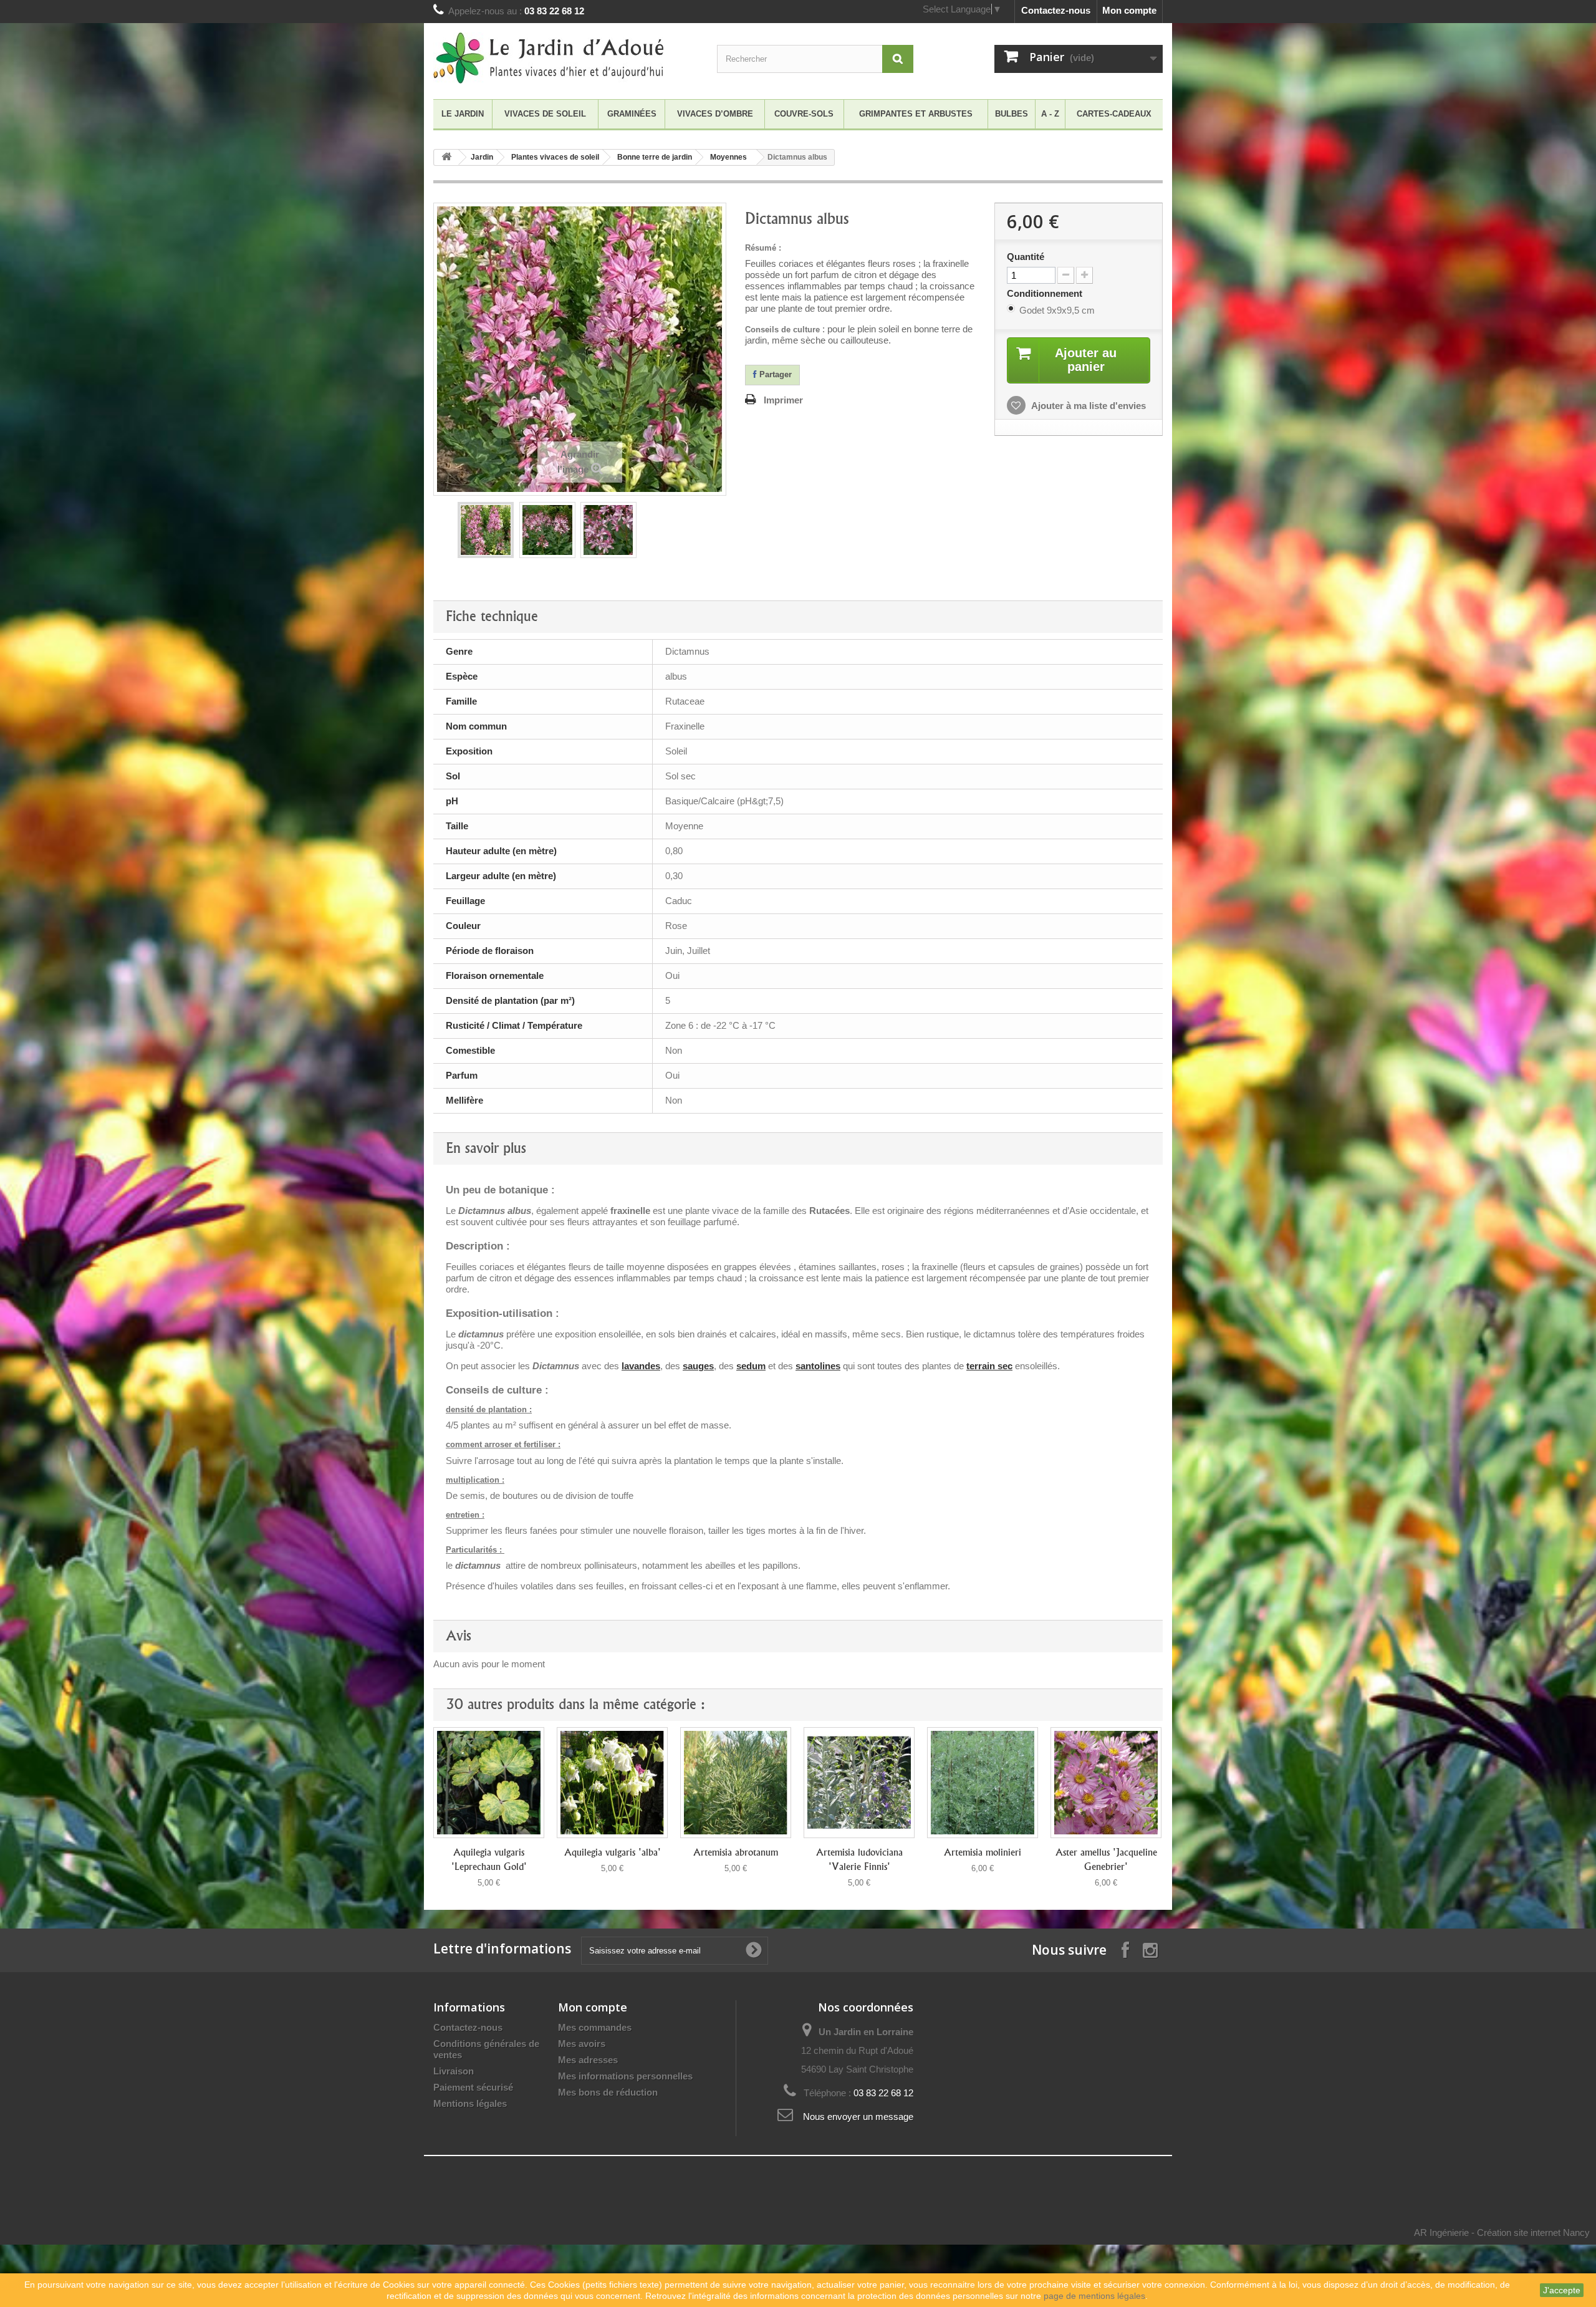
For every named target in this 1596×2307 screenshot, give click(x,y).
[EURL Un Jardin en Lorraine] (549, 58)
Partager (774, 374)
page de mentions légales (1094, 2296)
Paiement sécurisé (473, 2087)
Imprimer (783, 400)
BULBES (1012, 114)
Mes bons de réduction (608, 2092)
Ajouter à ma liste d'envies (1088, 406)
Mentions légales (470, 2103)
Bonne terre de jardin (655, 157)
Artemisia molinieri (983, 1852)
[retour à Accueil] (446, 157)
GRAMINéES (632, 114)
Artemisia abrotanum (736, 1852)
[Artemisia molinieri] (983, 1783)
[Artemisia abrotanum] (736, 1783)
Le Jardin (463, 114)
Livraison (454, 2071)
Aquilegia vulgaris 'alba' (613, 1852)
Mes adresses (588, 2060)
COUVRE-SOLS (804, 114)
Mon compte (1129, 10)
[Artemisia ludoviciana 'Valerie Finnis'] (859, 1783)
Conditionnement (1046, 293)
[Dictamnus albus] (486, 530)
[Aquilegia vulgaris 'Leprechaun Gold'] (489, 1783)
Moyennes (728, 157)
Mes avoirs (582, 2044)
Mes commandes (595, 2027)
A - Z (1050, 114)
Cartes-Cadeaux (1114, 114)
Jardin (482, 157)
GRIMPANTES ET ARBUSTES (916, 114)
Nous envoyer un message (858, 2117)
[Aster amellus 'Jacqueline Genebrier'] (1106, 1783)
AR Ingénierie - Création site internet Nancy (1502, 2232)
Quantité (1026, 257)
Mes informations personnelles (625, 2076)
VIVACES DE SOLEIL (545, 114)
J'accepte (1562, 2290)
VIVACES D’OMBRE (715, 114)
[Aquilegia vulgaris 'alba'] (612, 1783)
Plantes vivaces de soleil (555, 157)
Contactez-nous (1056, 10)
